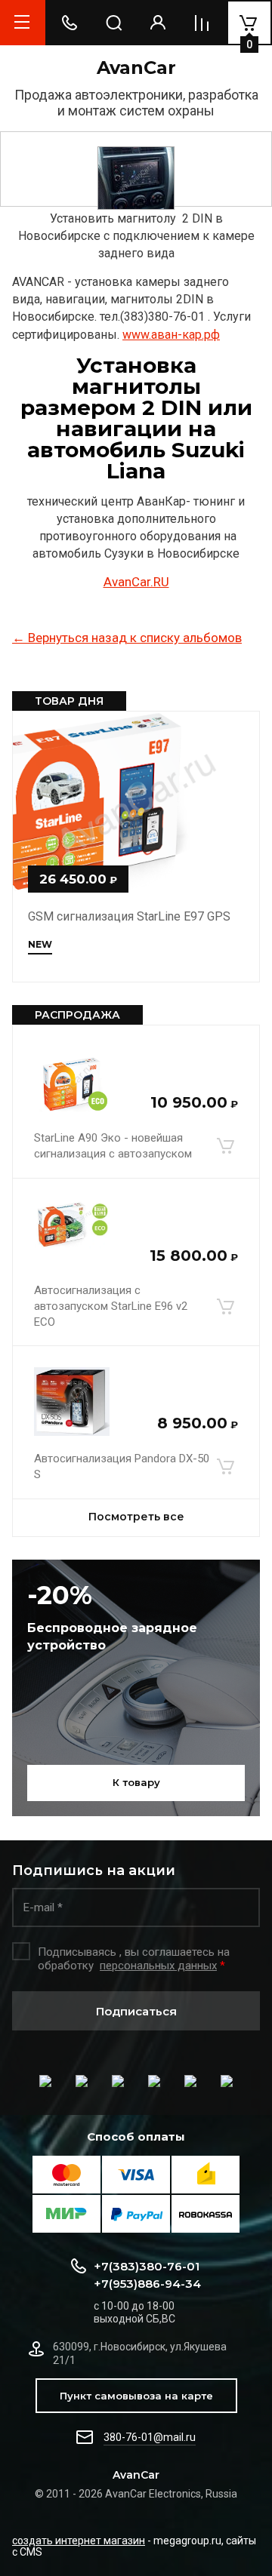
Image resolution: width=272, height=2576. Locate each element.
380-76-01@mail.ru (150, 2437)
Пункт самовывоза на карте (136, 2396)
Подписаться (136, 2011)
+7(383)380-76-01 (147, 2266)
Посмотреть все (136, 1517)
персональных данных (158, 1966)
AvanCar (136, 68)
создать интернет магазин (79, 2541)
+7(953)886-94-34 (147, 2284)
